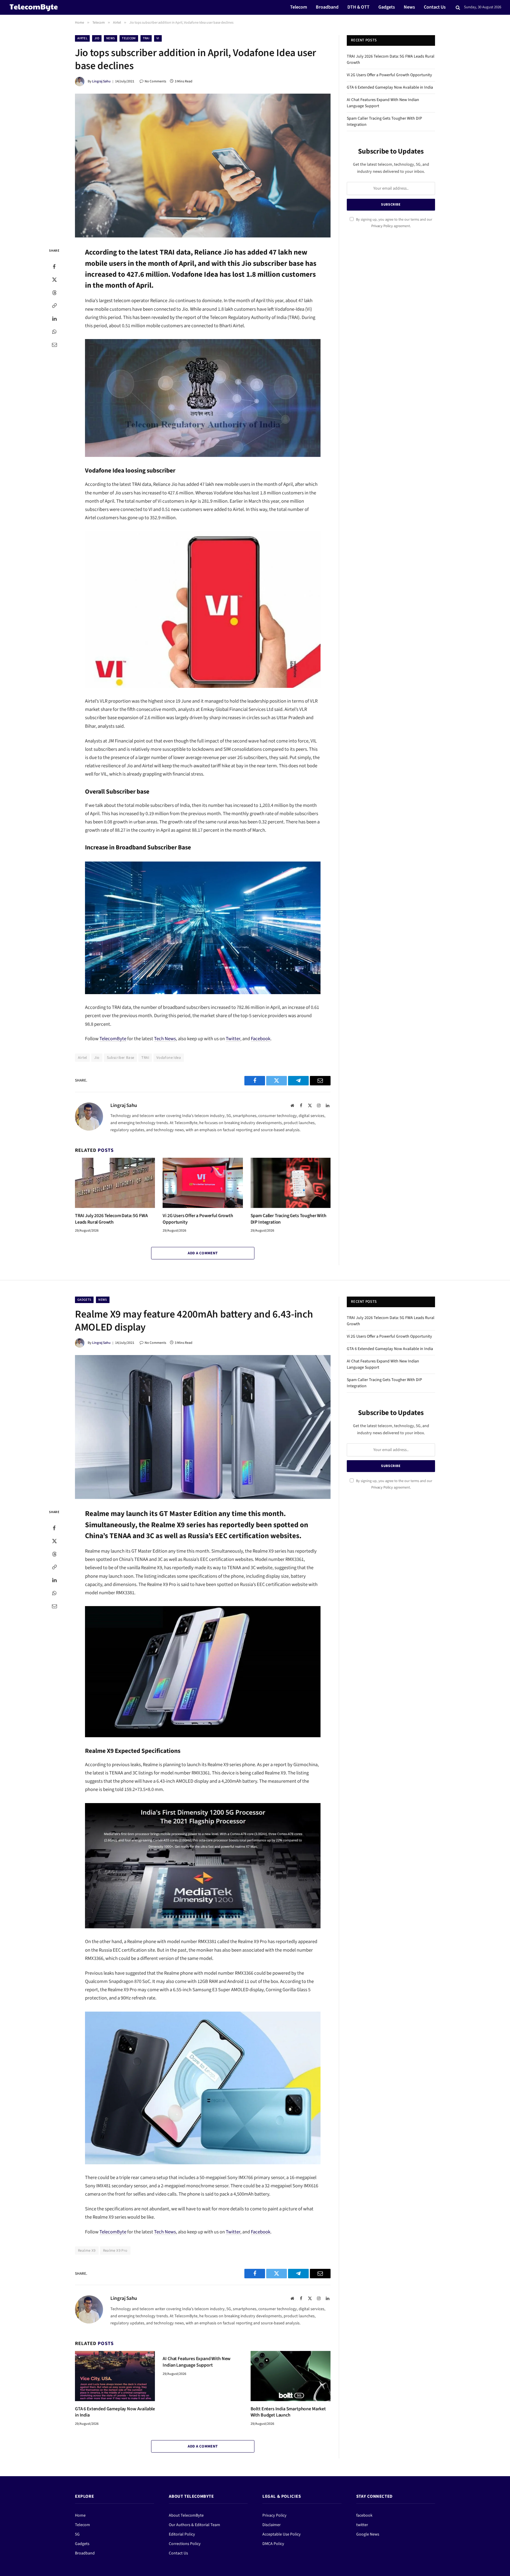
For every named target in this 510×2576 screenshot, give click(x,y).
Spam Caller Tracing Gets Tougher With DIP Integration (288, 1219)
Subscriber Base (121, 1058)
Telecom (299, 7)
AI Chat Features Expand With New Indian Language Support (197, 2362)
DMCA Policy (273, 2544)
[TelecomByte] (34, 7)
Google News (368, 2534)
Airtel (82, 38)
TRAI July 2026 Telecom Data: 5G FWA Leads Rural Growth (111, 1219)
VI (158, 38)
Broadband (327, 7)
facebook (364, 2515)
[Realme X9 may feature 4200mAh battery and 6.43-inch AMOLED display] (203, 1427)
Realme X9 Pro (115, 2251)
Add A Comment (203, 1253)
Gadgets (387, 7)
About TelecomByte (186, 2515)
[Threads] (54, 293)
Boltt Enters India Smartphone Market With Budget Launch (288, 2412)
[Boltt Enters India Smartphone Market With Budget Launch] (291, 2376)
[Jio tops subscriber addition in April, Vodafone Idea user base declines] (203, 166)
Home (80, 2515)
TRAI (146, 38)
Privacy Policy (382, 226)
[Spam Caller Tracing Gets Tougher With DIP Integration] (291, 1183)
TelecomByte (113, 1039)
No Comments (155, 81)
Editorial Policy (182, 2534)
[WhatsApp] (54, 332)
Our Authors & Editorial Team (194, 2525)
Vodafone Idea (169, 1058)
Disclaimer (272, 2525)
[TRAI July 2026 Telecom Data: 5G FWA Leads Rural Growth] (115, 1183)
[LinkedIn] (54, 319)
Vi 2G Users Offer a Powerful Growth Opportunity (198, 1219)
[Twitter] (54, 280)
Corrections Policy (185, 2544)
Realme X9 (87, 2251)
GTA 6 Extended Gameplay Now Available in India (390, 87)
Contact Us (435, 7)
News (409, 7)
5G (77, 2534)
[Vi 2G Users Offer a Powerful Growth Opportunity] (203, 1183)
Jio (97, 38)
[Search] (458, 8)
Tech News (165, 1039)
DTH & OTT (358, 7)
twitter (362, 2525)
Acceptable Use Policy (282, 2534)
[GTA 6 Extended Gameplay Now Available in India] (115, 2376)
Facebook (261, 1039)
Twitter (233, 1039)
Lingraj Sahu (101, 81)
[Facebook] (54, 267)
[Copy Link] (54, 306)
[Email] (54, 345)
